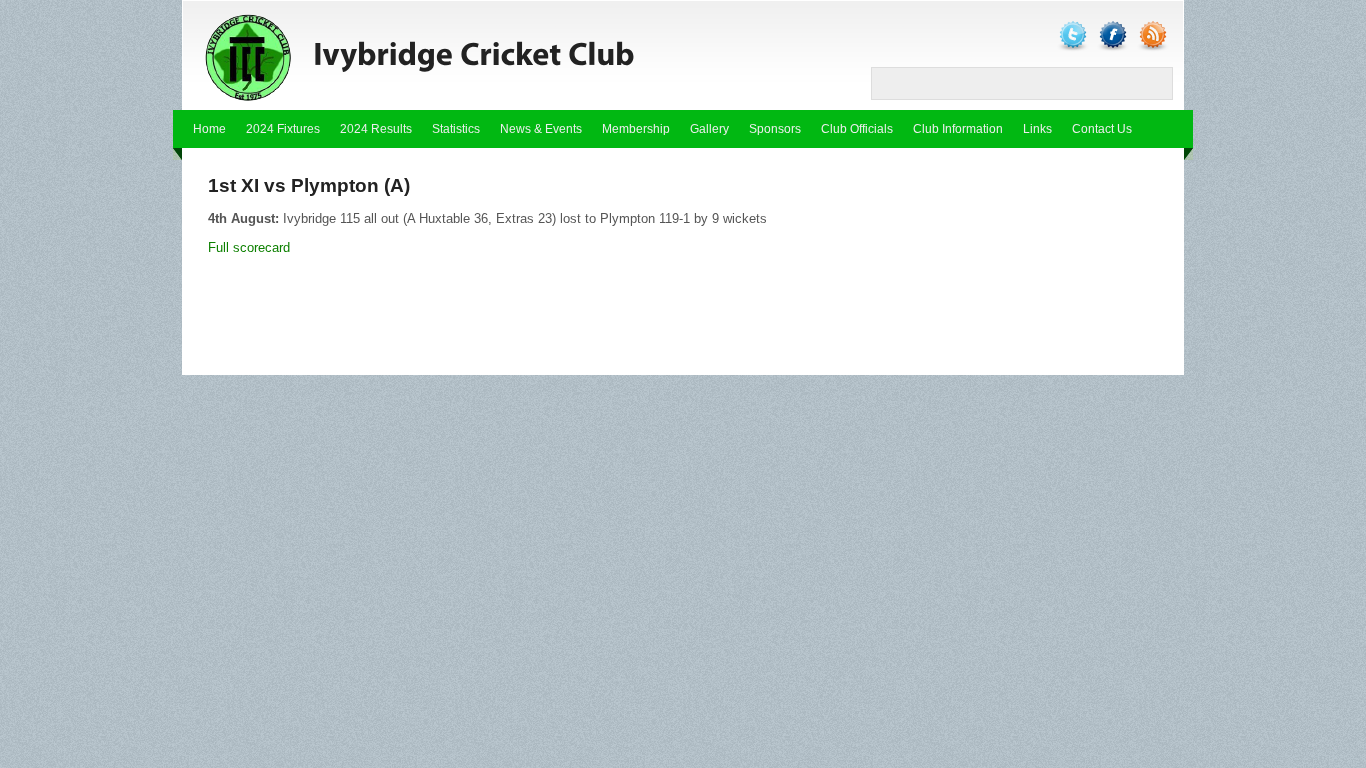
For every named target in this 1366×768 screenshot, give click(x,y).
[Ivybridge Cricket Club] (453, 56)
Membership (636, 129)
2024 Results (376, 129)
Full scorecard (249, 247)
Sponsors (775, 129)
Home (209, 129)
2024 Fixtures (283, 129)
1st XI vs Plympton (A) (309, 185)
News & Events (541, 129)
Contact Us (1102, 129)
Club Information (958, 129)
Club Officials (857, 129)
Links (1037, 129)
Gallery (709, 129)
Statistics (456, 129)
